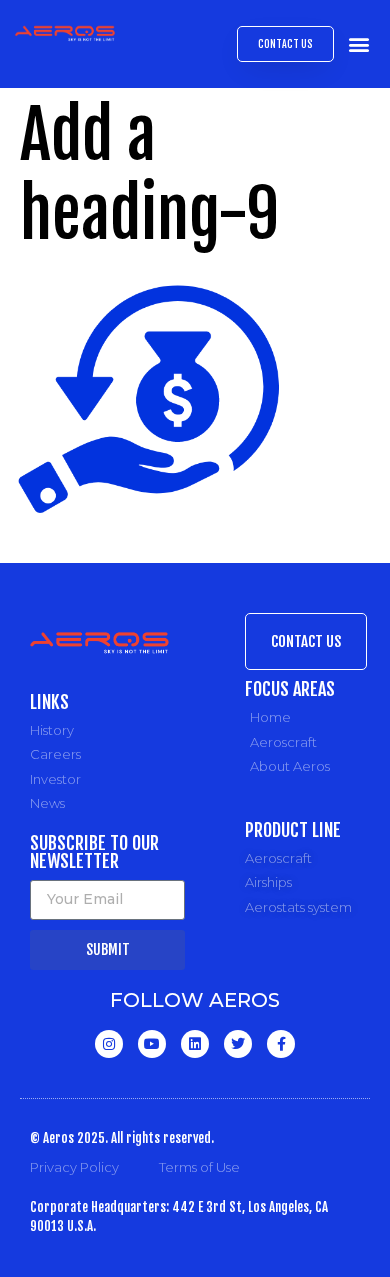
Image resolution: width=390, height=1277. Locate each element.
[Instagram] (109, 1044)
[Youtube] (152, 1044)
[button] (358, 44)
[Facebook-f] (281, 1044)
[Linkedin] (195, 1044)
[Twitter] (238, 1044)
